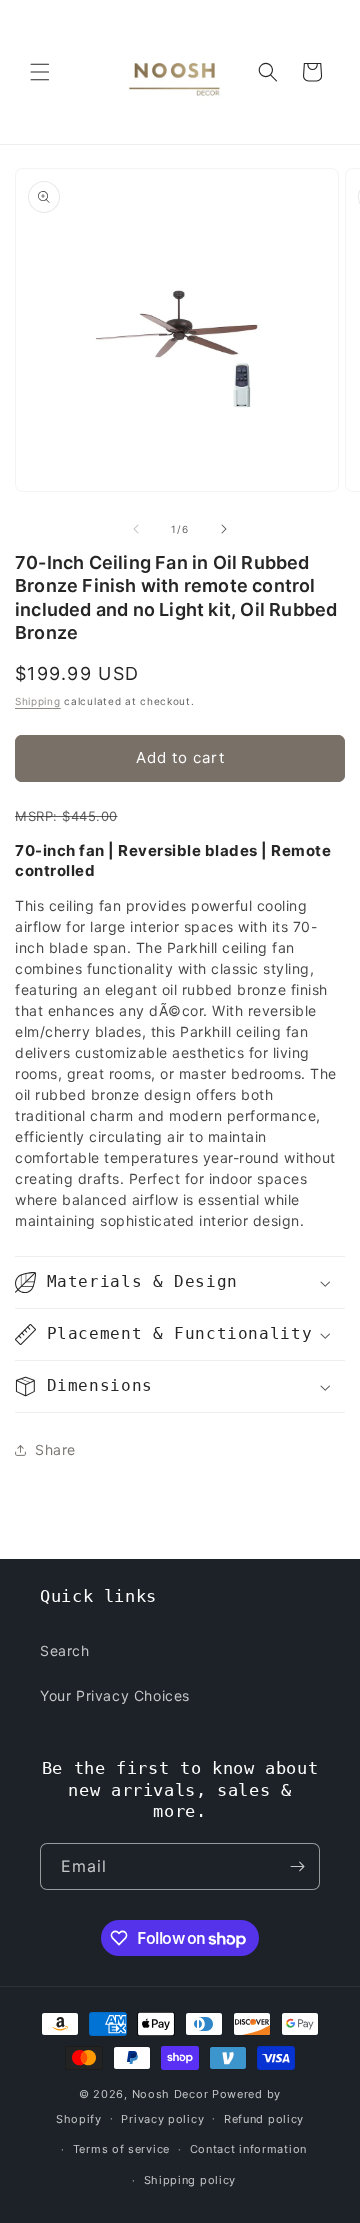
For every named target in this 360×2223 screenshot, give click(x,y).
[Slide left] (136, 529)
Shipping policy (190, 2180)
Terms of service (121, 2149)
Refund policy (264, 2119)
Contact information (248, 2149)
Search (65, 1650)
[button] (40, 72)
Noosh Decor (170, 2094)
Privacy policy (162, 2119)
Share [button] (55, 1449)
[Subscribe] (297, 1866)
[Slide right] (224, 529)
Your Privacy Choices (115, 1695)
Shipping (38, 701)
